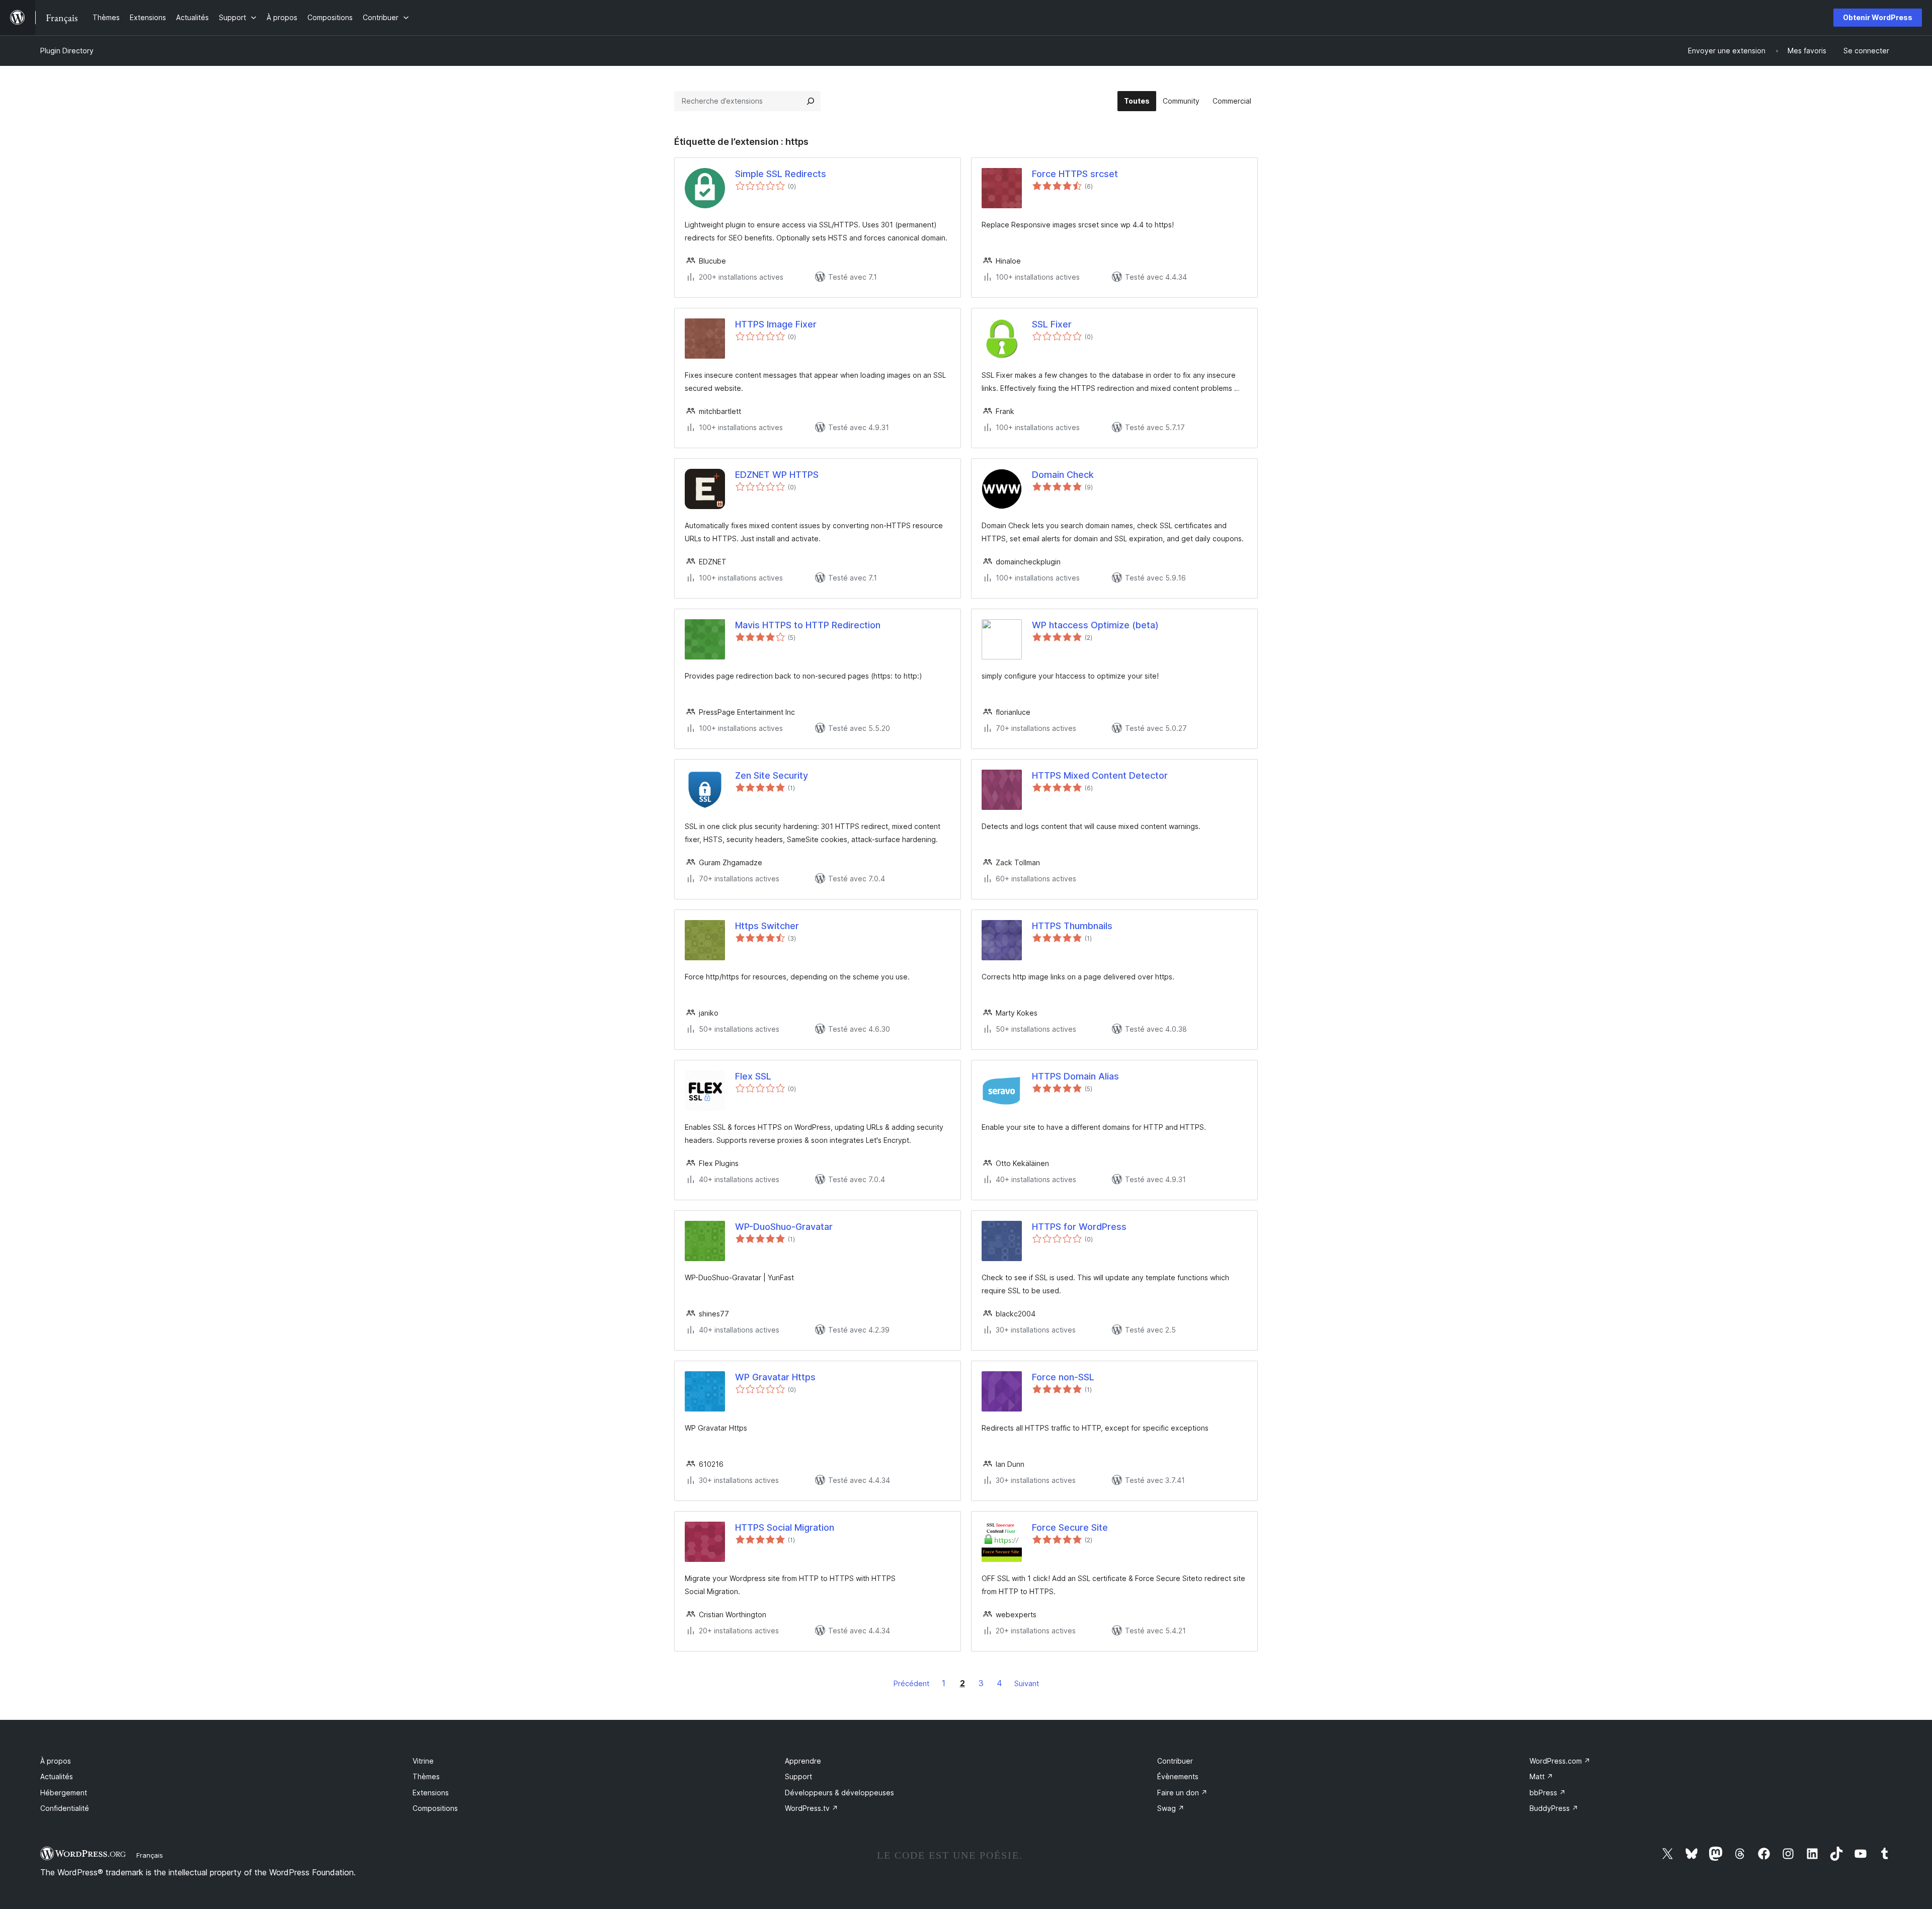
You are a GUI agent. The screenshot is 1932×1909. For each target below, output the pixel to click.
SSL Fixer (1052, 324)
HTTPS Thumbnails (1072, 926)
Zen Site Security (772, 775)
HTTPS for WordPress (1079, 1227)
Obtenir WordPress (1878, 17)
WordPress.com (1560, 1761)
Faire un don (1182, 1793)
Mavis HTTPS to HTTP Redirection (808, 625)
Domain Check (1063, 475)
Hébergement (64, 1793)
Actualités (57, 1776)
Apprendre (803, 1761)
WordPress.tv (812, 1808)
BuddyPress (1554, 1808)
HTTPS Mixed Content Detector (1100, 775)
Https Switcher (767, 926)
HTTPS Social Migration (785, 1527)
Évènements (1178, 1776)
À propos (56, 1761)
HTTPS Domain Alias (1075, 1076)
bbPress (1548, 1793)
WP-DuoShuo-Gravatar (784, 1227)
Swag (1171, 1808)
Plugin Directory (67, 51)
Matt (1541, 1776)
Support (798, 1776)
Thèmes (426, 1776)
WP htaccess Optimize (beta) (1095, 625)
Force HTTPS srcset (1075, 174)
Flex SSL (753, 1076)
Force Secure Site (1070, 1527)
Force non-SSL (1063, 1377)
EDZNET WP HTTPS (777, 475)
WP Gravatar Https (775, 1377)
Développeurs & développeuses (839, 1793)
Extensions (431, 1793)
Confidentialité (65, 1808)
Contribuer (1175, 1761)
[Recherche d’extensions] (811, 101)
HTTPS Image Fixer (776, 324)
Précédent (911, 1683)
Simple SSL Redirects (781, 174)
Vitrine (423, 1761)
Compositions (435, 1808)
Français (150, 1855)
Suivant (1027, 1683)
